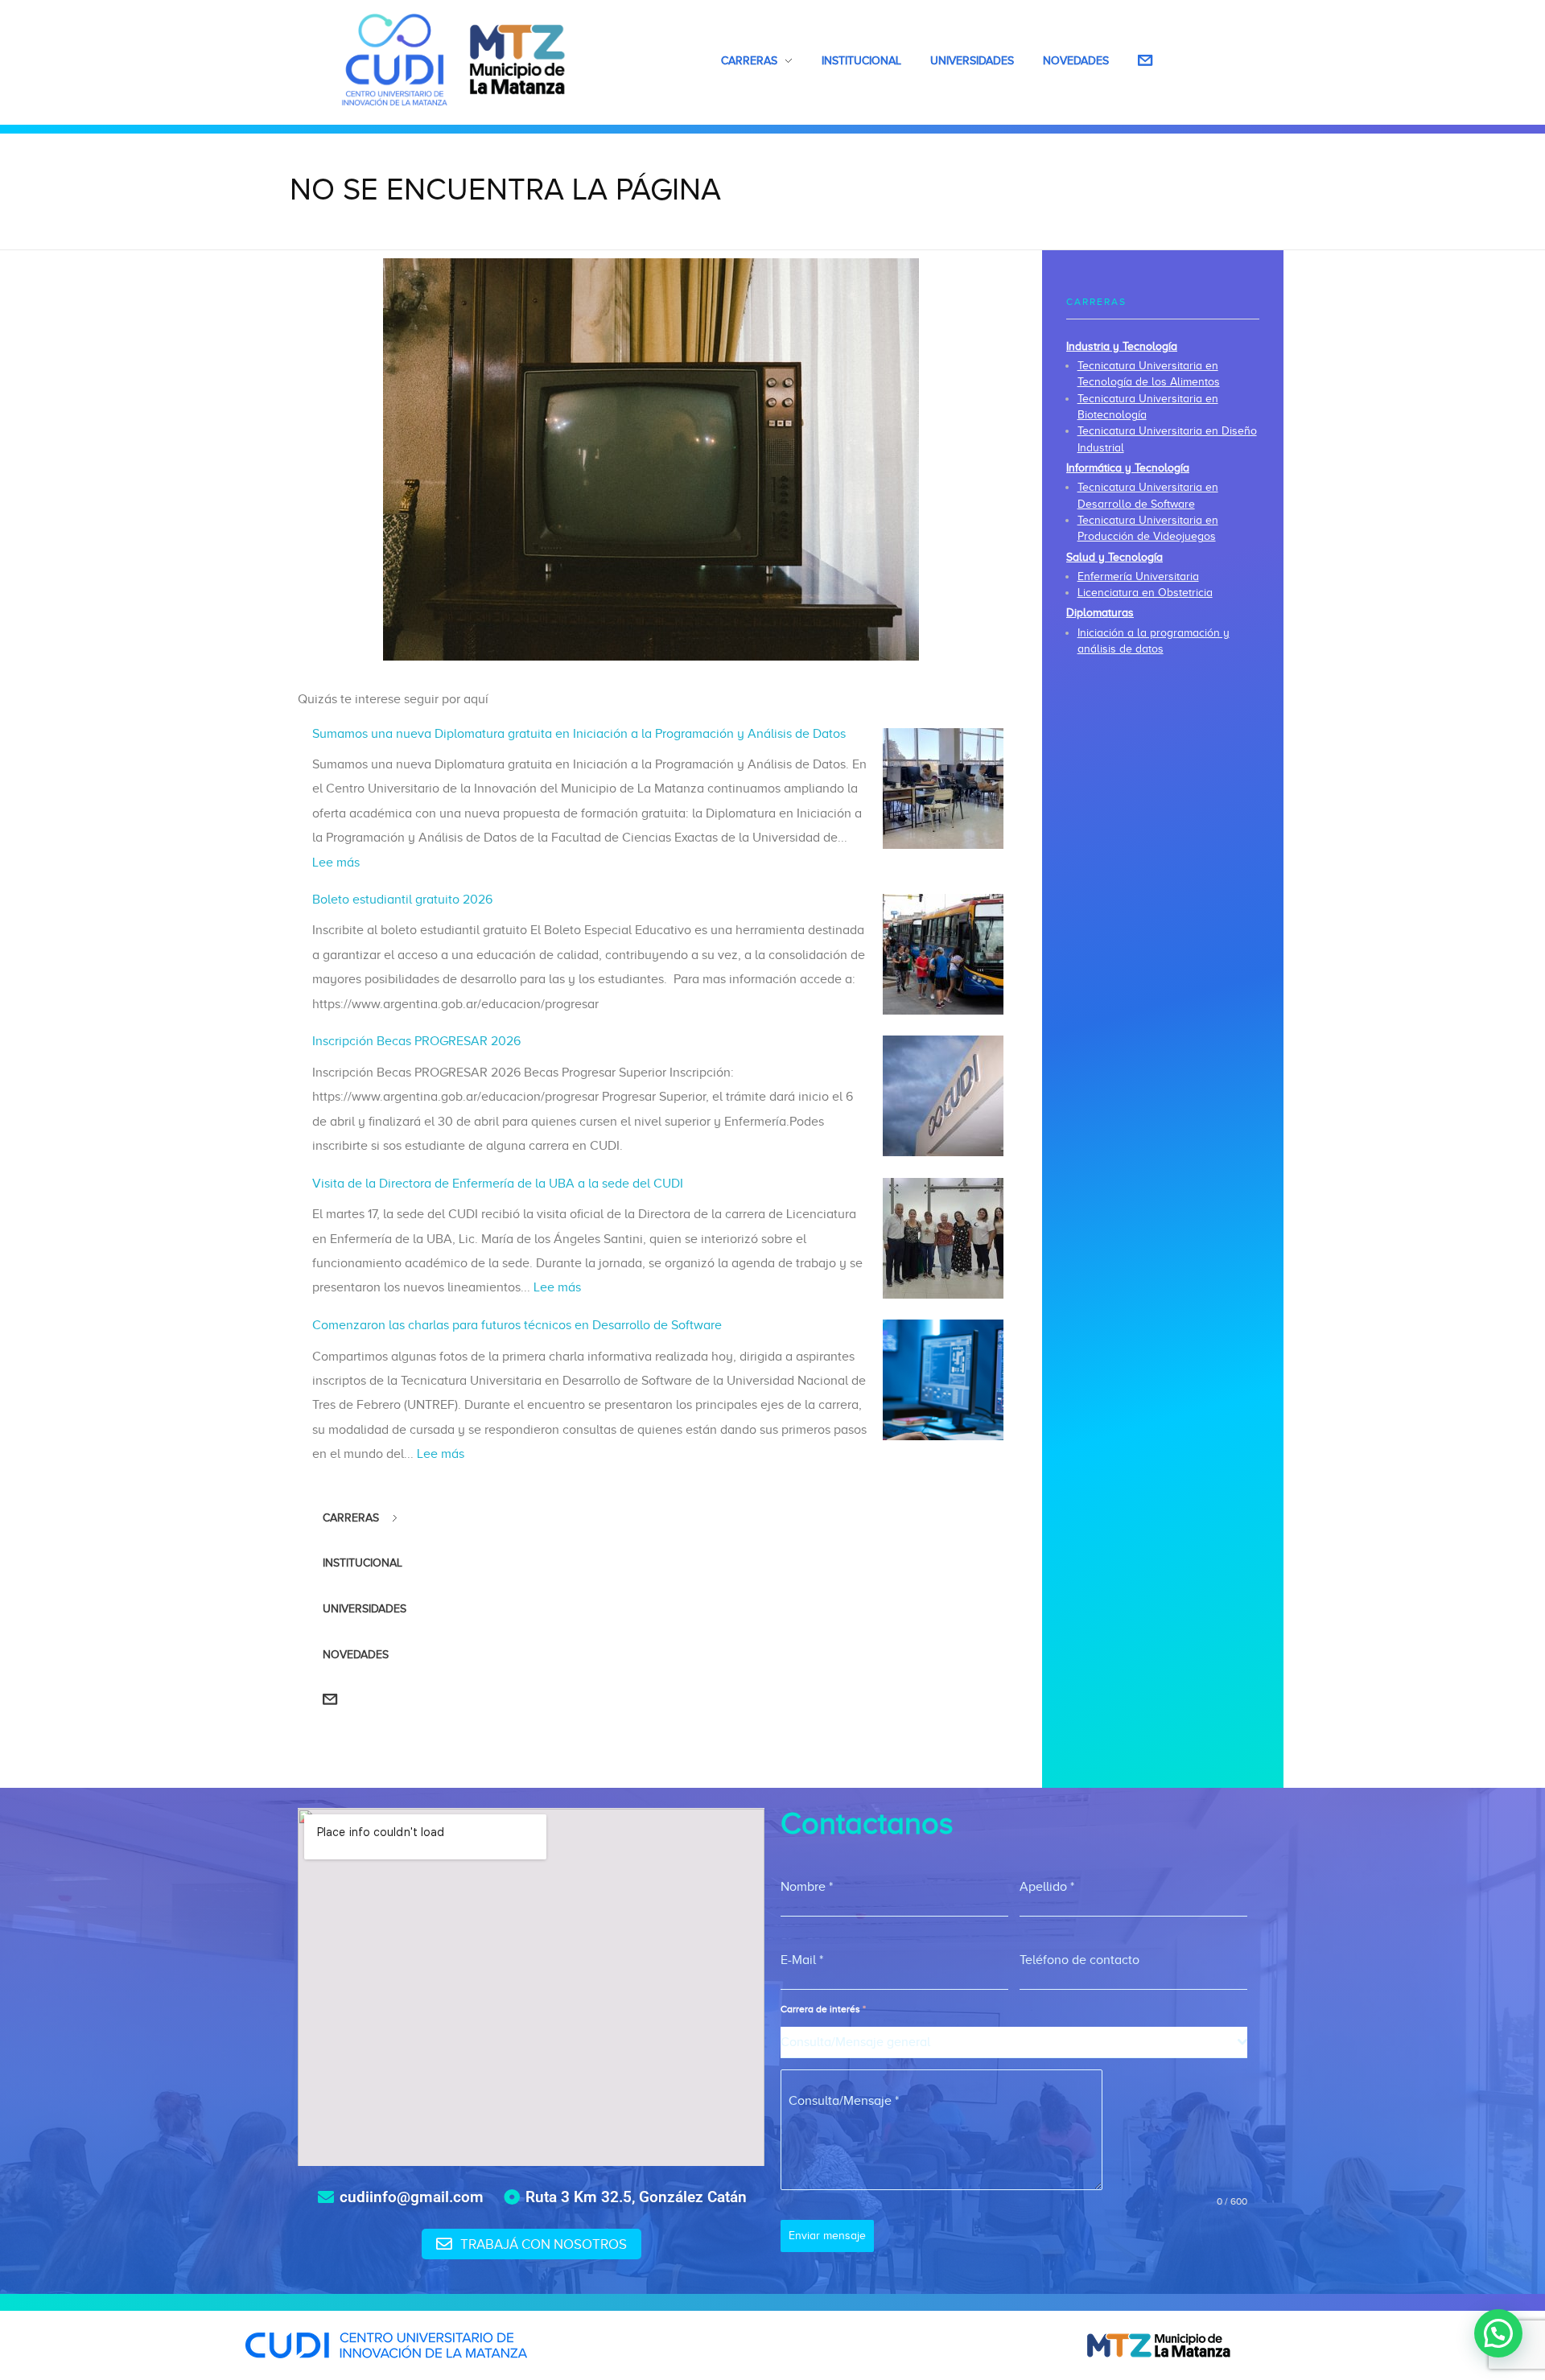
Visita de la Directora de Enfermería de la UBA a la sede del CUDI (498, 1184)
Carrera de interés (823, 2009)
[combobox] (1014, 2042)
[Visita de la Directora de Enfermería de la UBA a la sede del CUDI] (943, 1238)
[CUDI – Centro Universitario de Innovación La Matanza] (454, 60)
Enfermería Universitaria (1138, 576)
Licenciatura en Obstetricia (1145, 593)
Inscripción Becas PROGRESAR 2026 (416, 1041)
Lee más (336, 863)
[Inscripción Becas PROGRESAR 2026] (943, 1096)
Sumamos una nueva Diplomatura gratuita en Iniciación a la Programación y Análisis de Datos (579, 734)
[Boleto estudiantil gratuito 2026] (943, 954)
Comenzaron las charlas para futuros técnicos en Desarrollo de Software (517, 1325)
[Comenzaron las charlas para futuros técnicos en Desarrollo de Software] (943, 1380)
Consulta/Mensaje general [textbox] (855, 2042)
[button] (1498, 2333)
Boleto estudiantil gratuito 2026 (402, 900)
